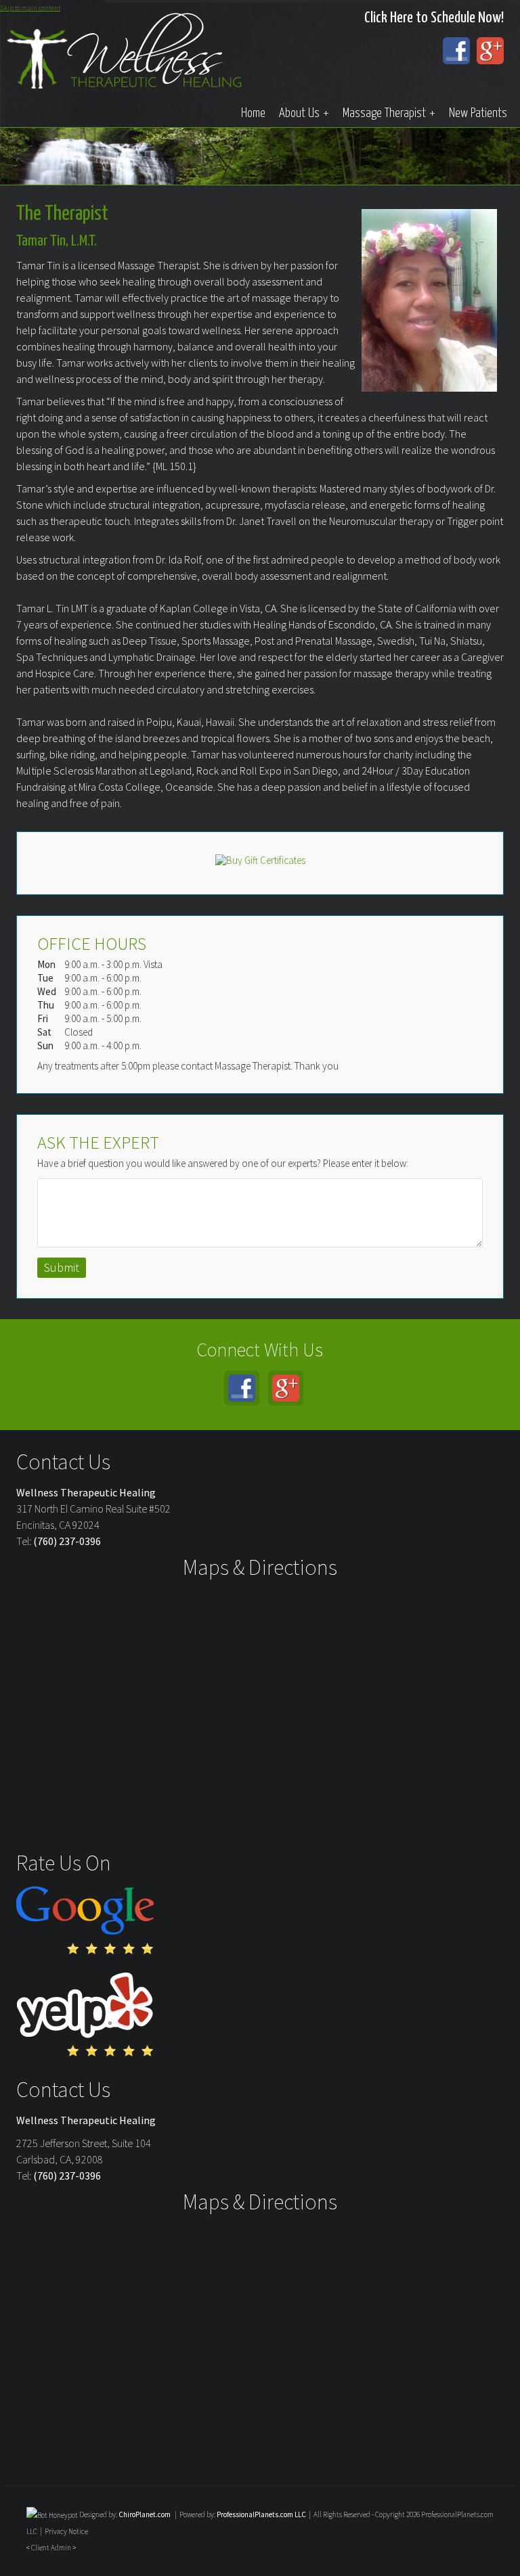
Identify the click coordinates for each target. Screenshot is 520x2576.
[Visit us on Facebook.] (456, 51)
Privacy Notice (66, 2531)
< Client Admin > (51, 2548)
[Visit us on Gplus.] (490, 51)
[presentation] (52, 2514)
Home (253, 113)
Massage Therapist (389, 113)
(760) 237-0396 (67, 1541)
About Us (304, 113)
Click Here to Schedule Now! (434, 18)
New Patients (478, 113)
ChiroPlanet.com (145, 2514)
